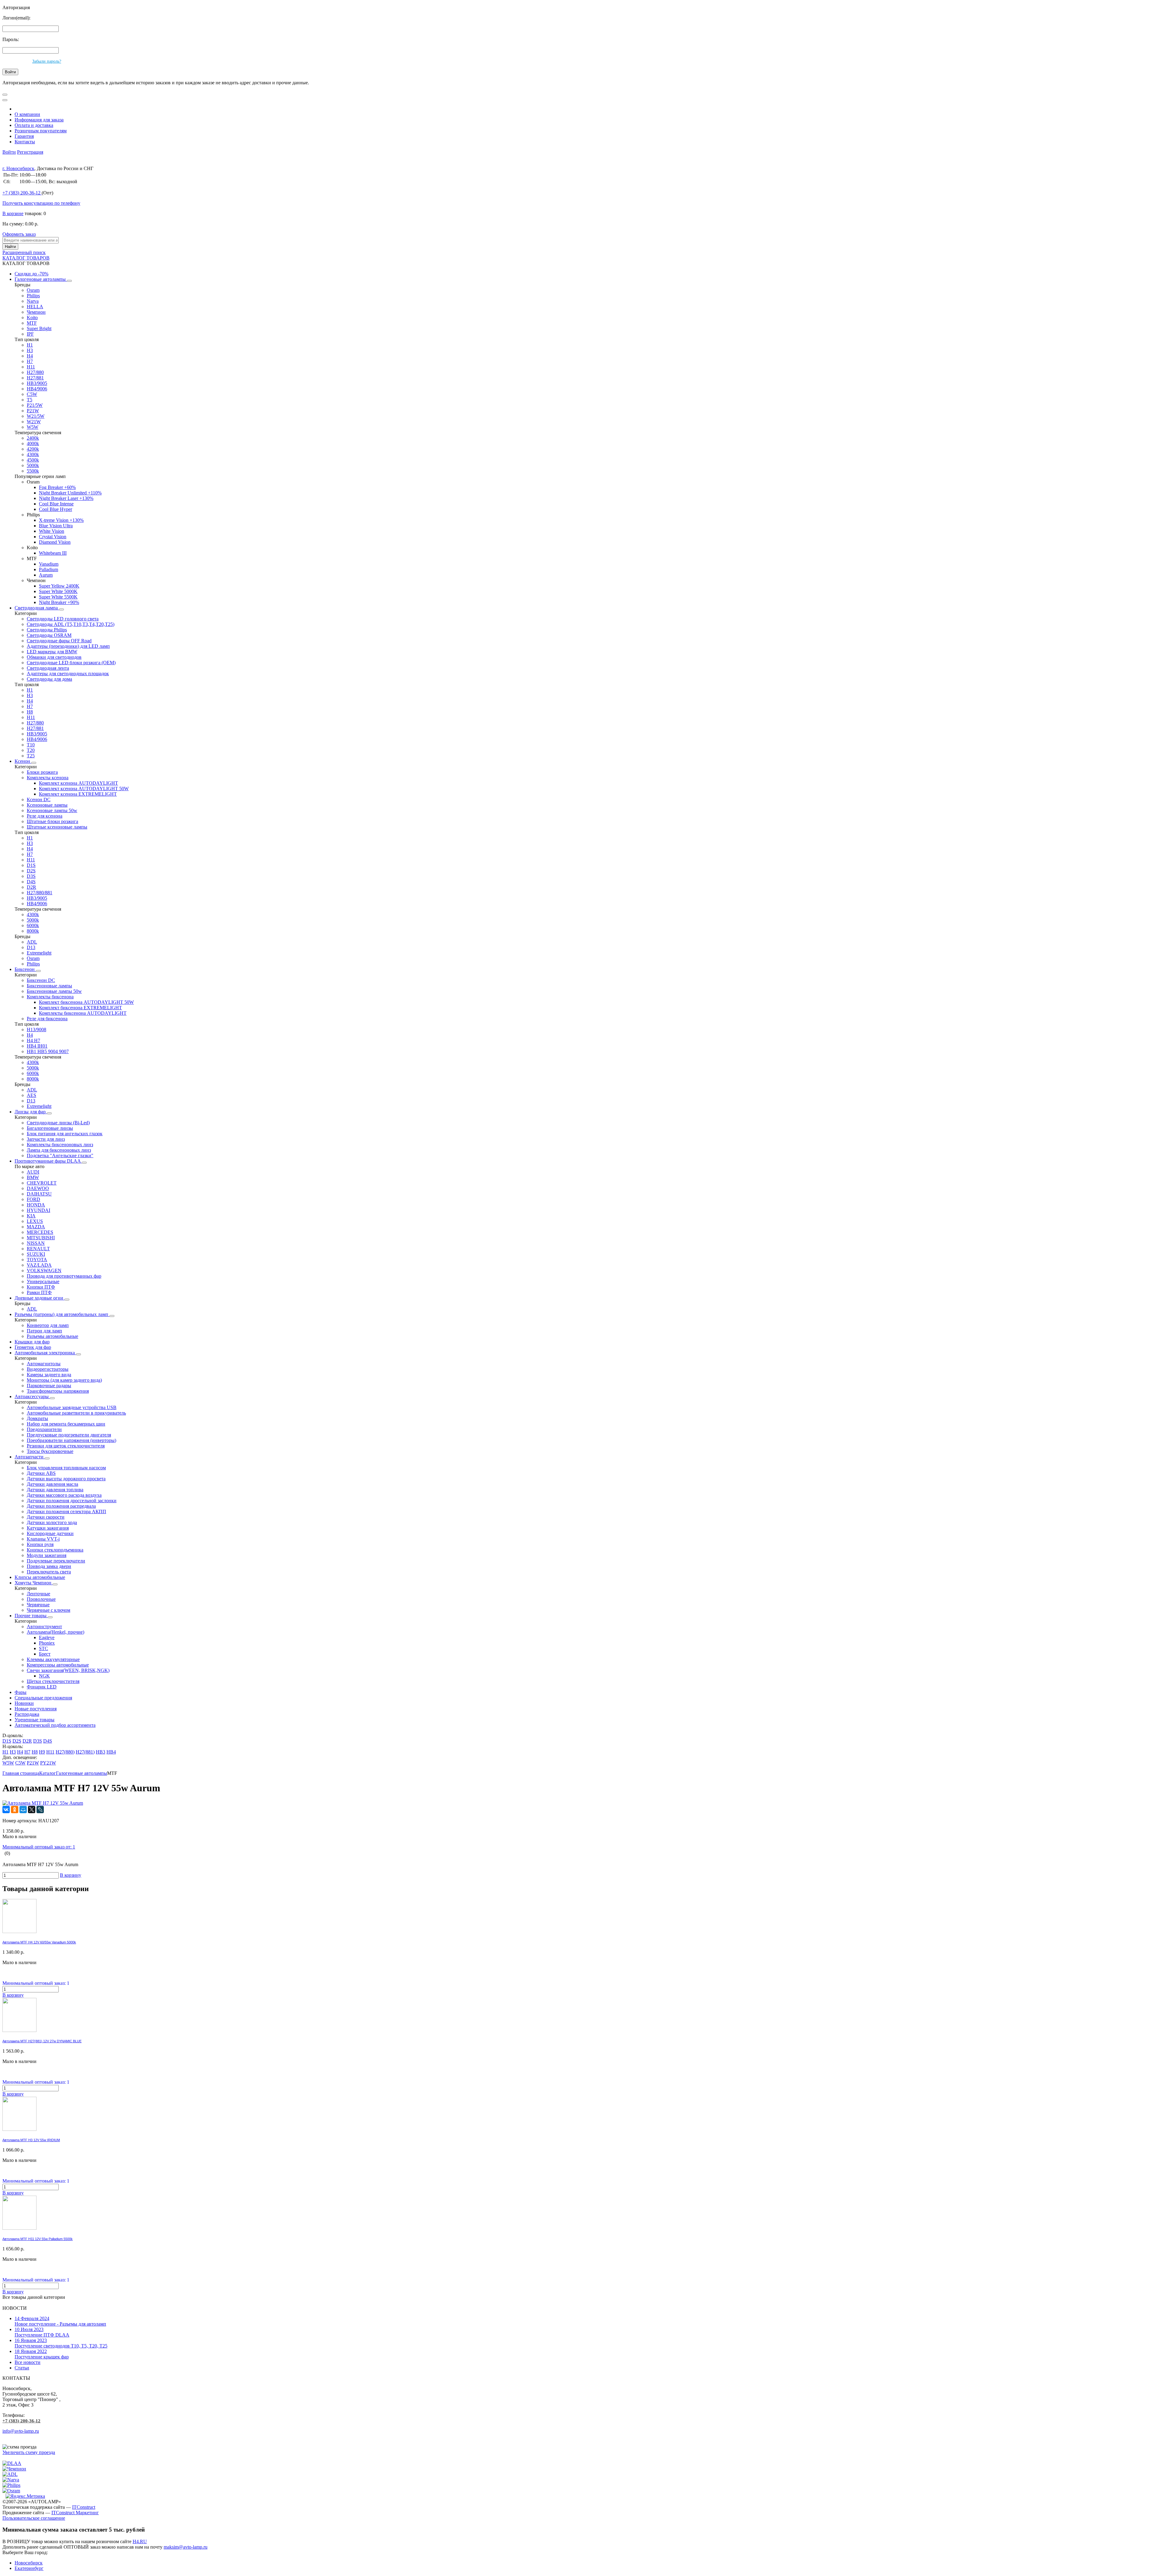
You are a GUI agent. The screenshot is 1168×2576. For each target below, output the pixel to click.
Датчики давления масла (52, 1484)
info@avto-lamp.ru (21, 2431)
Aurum (46, 575)
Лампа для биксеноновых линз (59, 1150)
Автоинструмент (44, 1627)
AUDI (33, 1172)
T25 (31, 756)
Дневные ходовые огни (40, 1298)
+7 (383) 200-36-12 (21, 2421)
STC (43, 1648)
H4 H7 (33, 1040)
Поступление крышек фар (42, 2354)
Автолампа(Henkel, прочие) (56, 1632)
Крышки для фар (32, 1342)
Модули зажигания (47, 1555)
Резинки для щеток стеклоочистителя (66, 1446)
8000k (33, 931)
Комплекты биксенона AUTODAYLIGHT (83, 1013)
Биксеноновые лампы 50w (54, 991)
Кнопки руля (40, 1544)
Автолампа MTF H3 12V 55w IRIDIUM (31, 2140)
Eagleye (47, 1637)
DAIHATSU (39, 1194)
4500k (33, 460)
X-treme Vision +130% (61, 520)
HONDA (36, 1205)
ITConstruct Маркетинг (75, 2513)
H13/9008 (36, 1030)
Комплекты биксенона (50, 997)
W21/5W (36, 416)
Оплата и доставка (34, 125)
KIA (31, 1216)
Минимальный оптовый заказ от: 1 (39, 1847)
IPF (30, 334)
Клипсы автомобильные (40, 1577)
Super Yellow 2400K (59, 586)
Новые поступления (36, 1709)
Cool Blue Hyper (56, 509)
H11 (31, 367)
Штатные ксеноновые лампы (57, 827)
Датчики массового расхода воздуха (64, 1495)
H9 (42, 1752)
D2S (31, 871)
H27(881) (85, 1752)
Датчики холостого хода (52, 1522)
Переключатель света (49, 1572)
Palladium (49, 569)
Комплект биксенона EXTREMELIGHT (80, 1008)
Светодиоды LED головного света (63, 619)
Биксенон (25, 969)
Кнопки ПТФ (41, 1287)
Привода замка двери (49, 1566)
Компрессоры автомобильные (58, 1665)
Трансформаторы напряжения (58, 1391)
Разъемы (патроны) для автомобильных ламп (62, 1314)
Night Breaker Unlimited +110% (70, 493)
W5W (33, 427)
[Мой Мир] (23, 1810)
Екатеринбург (29, 2568)
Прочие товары (31, 1616)
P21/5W (35, 405)
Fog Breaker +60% (57, 487)
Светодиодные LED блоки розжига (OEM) (71, 663)
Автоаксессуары (32, 1396)
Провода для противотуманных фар (64, 1276)
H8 (30, 712)
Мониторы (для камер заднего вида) (64, 1380)
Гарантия (24, 136)
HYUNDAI (38, 1210)
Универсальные (43, 1281)
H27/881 (35, 378)
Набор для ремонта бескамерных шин (66, 1424)
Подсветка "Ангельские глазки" (60, 1155)
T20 (31, 750)
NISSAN (36, 1243)
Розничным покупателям (41, 131)
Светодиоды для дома (49, 679)
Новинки (24, 1703)
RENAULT (38, 1249)
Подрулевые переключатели (56, 1561)
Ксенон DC (39, 799)
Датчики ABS (41, 1473)
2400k (33, 438)
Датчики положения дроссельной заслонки (72, 1501)
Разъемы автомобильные (52, 1336)
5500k (33, 471)
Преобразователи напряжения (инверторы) (71, 1440)
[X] (32, 1810)
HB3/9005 (37, 383)
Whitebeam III (53, 553)
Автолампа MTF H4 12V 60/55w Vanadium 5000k (39, 1942)
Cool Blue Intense (56, 504)
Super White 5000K (58, 591)
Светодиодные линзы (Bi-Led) (58, 1123)
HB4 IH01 (37, 1046)
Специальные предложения (43, 1698)
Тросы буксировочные (50, 1451)
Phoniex (47, 1643)
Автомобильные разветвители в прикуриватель (76, 1413)
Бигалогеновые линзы (50, 1128)
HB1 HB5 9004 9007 (48, 1051)
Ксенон (23, 761)
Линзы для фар (31, 1112)
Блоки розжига (42, 772)
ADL (32, 942)
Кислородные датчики (50, 1533)
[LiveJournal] (40, 1810)
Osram (33, 290)
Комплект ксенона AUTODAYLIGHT (78, 783)
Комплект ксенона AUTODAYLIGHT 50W (84, 789)
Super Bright (39, 328)
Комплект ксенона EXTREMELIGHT (78, 794)
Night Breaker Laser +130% (66, 498)
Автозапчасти (30, 1457)
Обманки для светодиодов (54, 657)
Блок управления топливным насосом (66, 1468)
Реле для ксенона (45, 816)
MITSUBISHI (41, 1238)
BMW (33, 1177)
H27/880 (35, 372)
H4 (30, 356)
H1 (30, 345)
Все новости (28, 2362)
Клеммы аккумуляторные (53, 1659)
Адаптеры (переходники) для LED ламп (68, 646)
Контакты (25, 142)
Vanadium (49, 564)
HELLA (35, 307)
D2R (31, 887)
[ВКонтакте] (6, 1810)
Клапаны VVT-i (43, 1539)
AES (31, 1095)
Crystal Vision (53, 537)
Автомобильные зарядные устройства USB (72, 1407)
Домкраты (37, 1418)
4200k (33, 449)
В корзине (13, 213)
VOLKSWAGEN (44, 1271)
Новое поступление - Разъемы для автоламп (60, 2321)
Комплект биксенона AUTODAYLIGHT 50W (86, 1002)
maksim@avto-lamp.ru (186, 2547)
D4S (31, 882)
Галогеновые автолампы (41, 279)
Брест (45, 1654)
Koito (32, 318)
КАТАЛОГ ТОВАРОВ (26, 258)
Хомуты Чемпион (34, 1583)
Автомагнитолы (44, 1364)
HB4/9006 (37, 389)
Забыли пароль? (47, 61)
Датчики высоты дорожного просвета (66, 1479)
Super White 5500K (58, 597)
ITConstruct (84, 2507)
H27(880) (65, 1752)
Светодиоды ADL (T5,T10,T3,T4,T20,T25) (71, 624)
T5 (30, 400)
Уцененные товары (35, 1720)
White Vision (52, 531)
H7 (30, 361)
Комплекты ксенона (48, 778)
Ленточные (38, 1594)
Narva (33, 301)
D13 (31, 947)
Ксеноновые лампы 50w (52, 810)
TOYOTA (37, 1260)
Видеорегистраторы (48, 1369)
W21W (34, 422)
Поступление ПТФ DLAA (42, 2332)
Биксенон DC (41, 980)
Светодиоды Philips (47, 630)
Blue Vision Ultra (56, 526)
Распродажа (27, 1714)
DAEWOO (38, 1188)
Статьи (22, 2368)
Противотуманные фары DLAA (48, 1161)
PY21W (48, 1763)
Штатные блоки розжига (52, 821)
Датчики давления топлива (55, 1490)
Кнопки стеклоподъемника (55, 1550)
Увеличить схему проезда (29, 2452)
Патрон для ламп (44, 1331)
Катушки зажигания (48, 1528)
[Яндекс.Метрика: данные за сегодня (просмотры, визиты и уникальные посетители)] (25, 2496)
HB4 (111, 1752)
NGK (44, 1676)
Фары (21, 1692)
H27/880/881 (40, 893)
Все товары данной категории (34, 2297)
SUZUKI (36, 1254)
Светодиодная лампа (37, 608)
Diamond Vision (55, 542)
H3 (30, 350)
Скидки (31, 274)
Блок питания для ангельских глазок (65, 1134)
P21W (33, 411)
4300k (33, 454)
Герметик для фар (33, 1347)
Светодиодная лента (48, 668)
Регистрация (30, 152)
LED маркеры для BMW (52, 652)
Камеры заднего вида (49, 1375)
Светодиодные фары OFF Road (59, 641)
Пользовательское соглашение (34, 2518)
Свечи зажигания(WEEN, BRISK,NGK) (68, 1670)
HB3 (101, 1752)
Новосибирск (29, 2563)
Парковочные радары (49, 1386)
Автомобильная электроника (45, 1353)
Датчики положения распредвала (61, 1506)
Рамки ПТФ (39, 1292)
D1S (31, 865)
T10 (31, 745)
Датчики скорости (46, 1517)
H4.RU (140, 2541)
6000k (33, 925)
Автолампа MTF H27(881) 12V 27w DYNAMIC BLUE (42, 2041)
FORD (33, 1199)
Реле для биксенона (47, 1019)
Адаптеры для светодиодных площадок (68, 674)
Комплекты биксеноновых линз (60, 1145)
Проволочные (41, 1599)
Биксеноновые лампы (49, 986)
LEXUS (35, 1221)
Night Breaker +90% (59, 602)
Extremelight (39, 953)
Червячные (38, 1605)
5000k (33, 465)
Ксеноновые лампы (47, 805)
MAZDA (36, 1227)
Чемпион (36, 312)
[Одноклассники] (15, 1810)
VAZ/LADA (39, 1265)
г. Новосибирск (18, 168)
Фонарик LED (42, 1687)
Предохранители (44, 1429)
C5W (32, 394)
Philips (33, 296)
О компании (27, 114)
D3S (31, 876)
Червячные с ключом (49, 1610)
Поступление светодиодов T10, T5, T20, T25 (61, 2343)
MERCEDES (40, 1232)
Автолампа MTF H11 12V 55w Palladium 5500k (38, 2239)
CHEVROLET (42, 1183)
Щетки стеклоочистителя (53, 1681)
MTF (32, 323)
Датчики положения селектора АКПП (66, 1511)
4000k (33, 443)
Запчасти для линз (46, 1139)
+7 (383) (21, 193)
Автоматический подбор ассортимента (55, 1725)
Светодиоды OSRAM (49, 635)
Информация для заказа (39, 120)
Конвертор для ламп (48, 1325)
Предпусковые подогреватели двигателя (69, 1435)
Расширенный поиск (24, 252)
